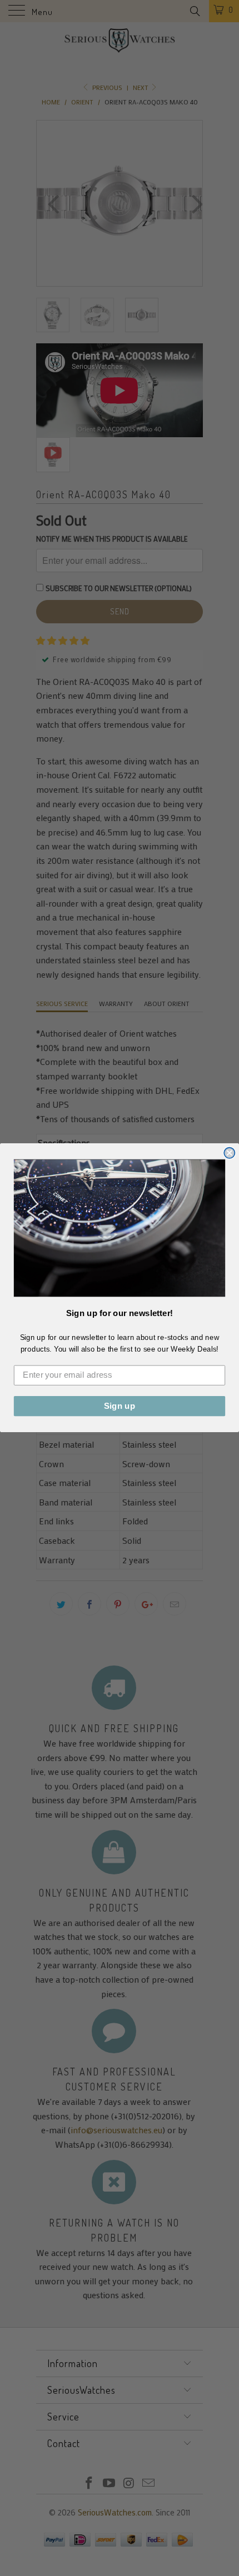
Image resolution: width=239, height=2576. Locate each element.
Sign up (120, 1406)
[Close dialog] (229, 1153)
